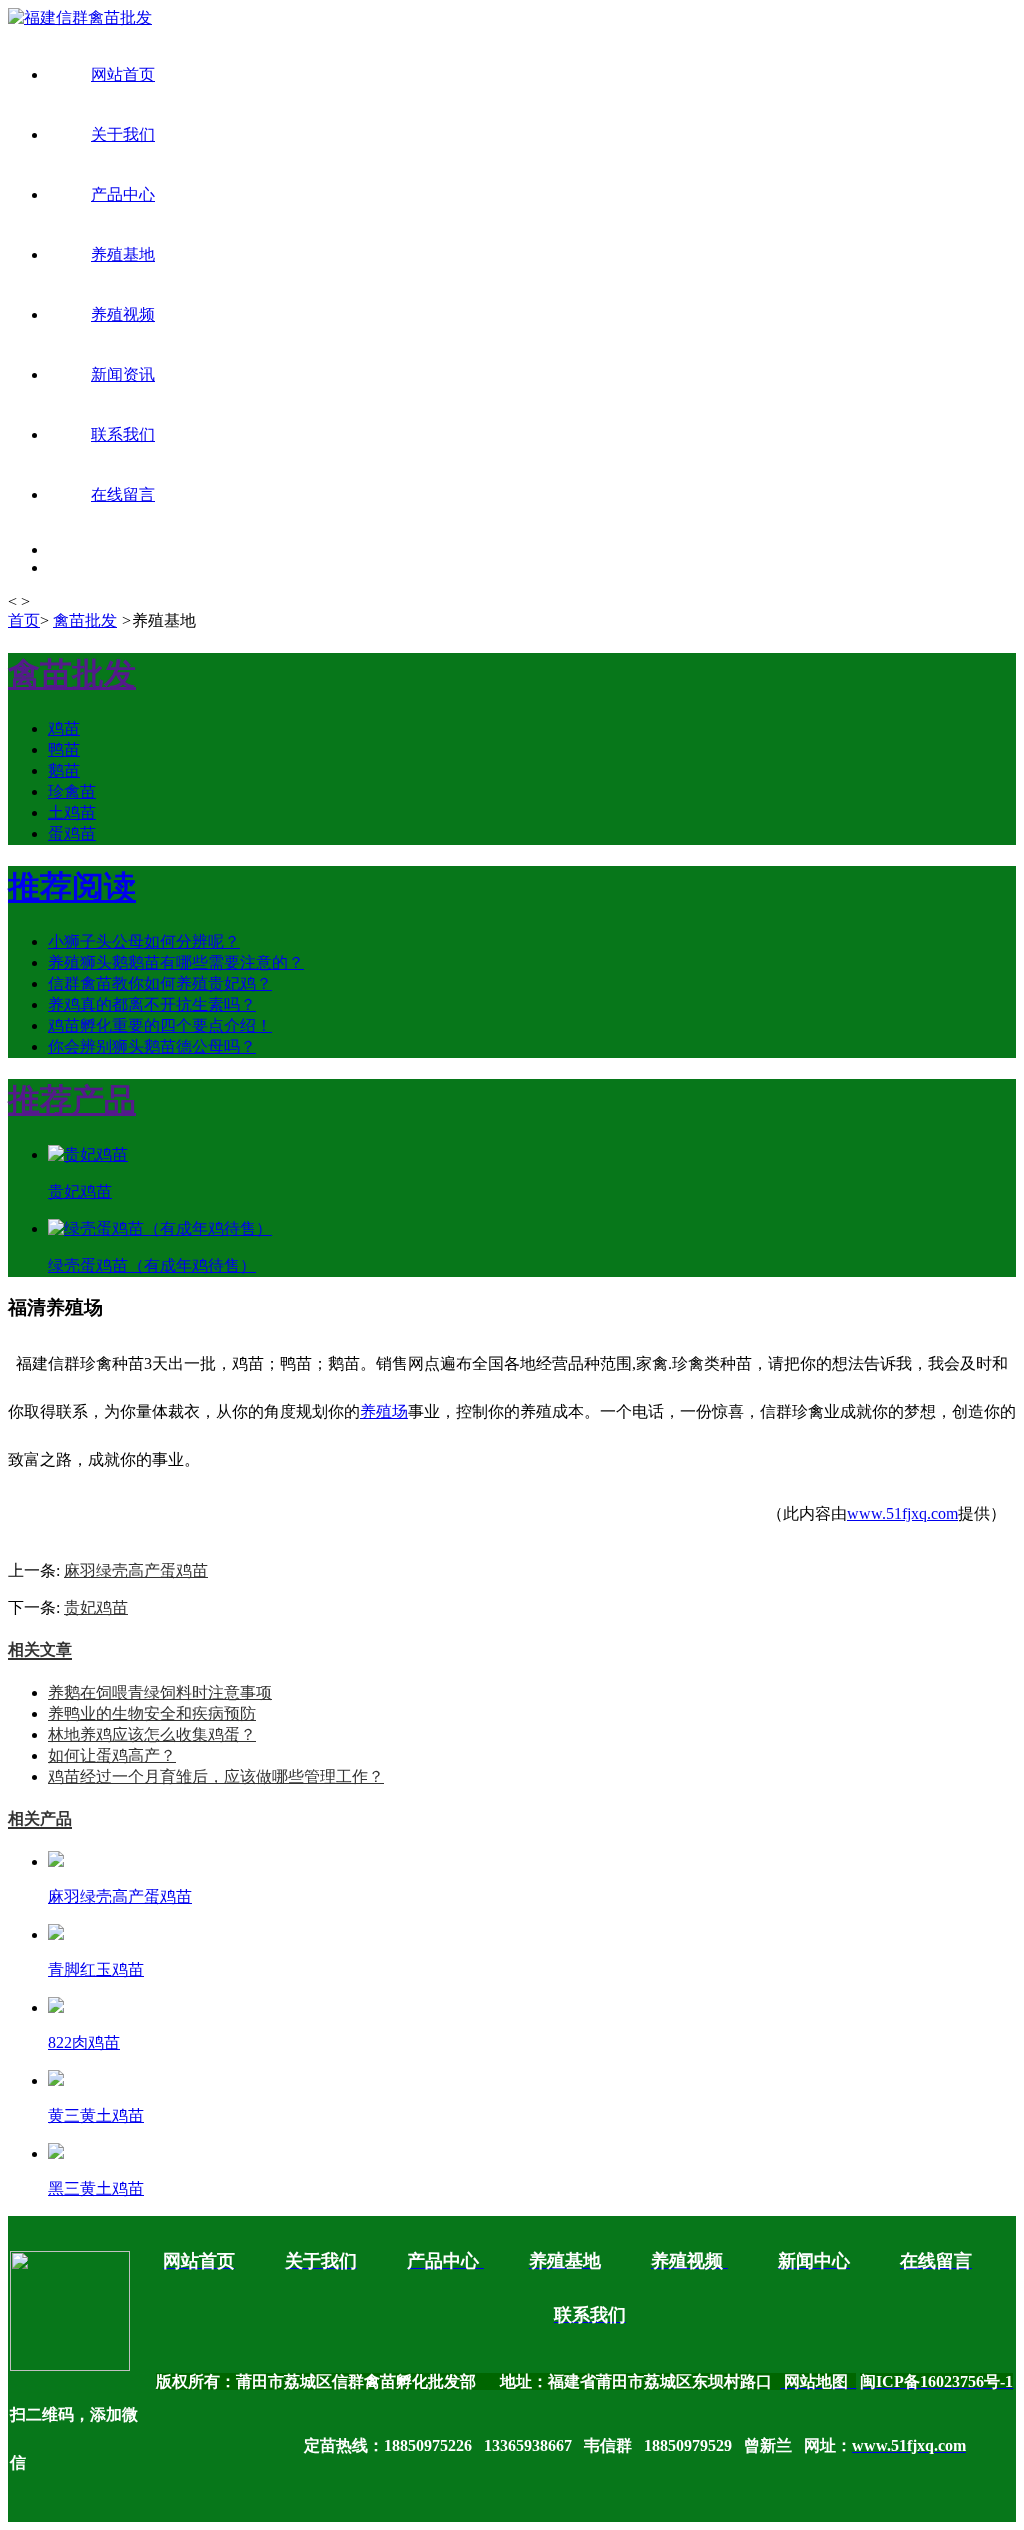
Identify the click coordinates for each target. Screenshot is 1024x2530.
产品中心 (123, 194)
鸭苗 (64, 749)
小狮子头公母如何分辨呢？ (144, 941)
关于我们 (123, 134)
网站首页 (123, 74)
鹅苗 (64, 770)
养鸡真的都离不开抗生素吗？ (152, 1004)
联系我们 (123, 434)
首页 (24, 620)
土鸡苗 (72, 812)
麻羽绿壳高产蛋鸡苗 (136, 1570)
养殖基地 (123, 254)
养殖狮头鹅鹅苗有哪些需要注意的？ (176, 962)
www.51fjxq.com (902, 1513)
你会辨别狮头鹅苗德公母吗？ (152, 1046)
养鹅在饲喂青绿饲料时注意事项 (160, 1692)
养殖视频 (123, 314)
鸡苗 (64, 728)
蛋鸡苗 (72, 833)
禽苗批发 (85, 620)
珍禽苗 (72, 791)
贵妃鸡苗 (96, 1607)
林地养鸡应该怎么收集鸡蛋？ (152, 1734)
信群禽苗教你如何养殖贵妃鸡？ (160, 983)
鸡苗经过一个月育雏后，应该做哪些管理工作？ (216, 1776)
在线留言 (123, 494)
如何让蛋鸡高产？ (112, 1755)
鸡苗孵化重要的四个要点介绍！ (160, 1025)
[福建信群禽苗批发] (80, 17)
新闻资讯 (123, 374)
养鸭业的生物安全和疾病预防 (152, 1713)
